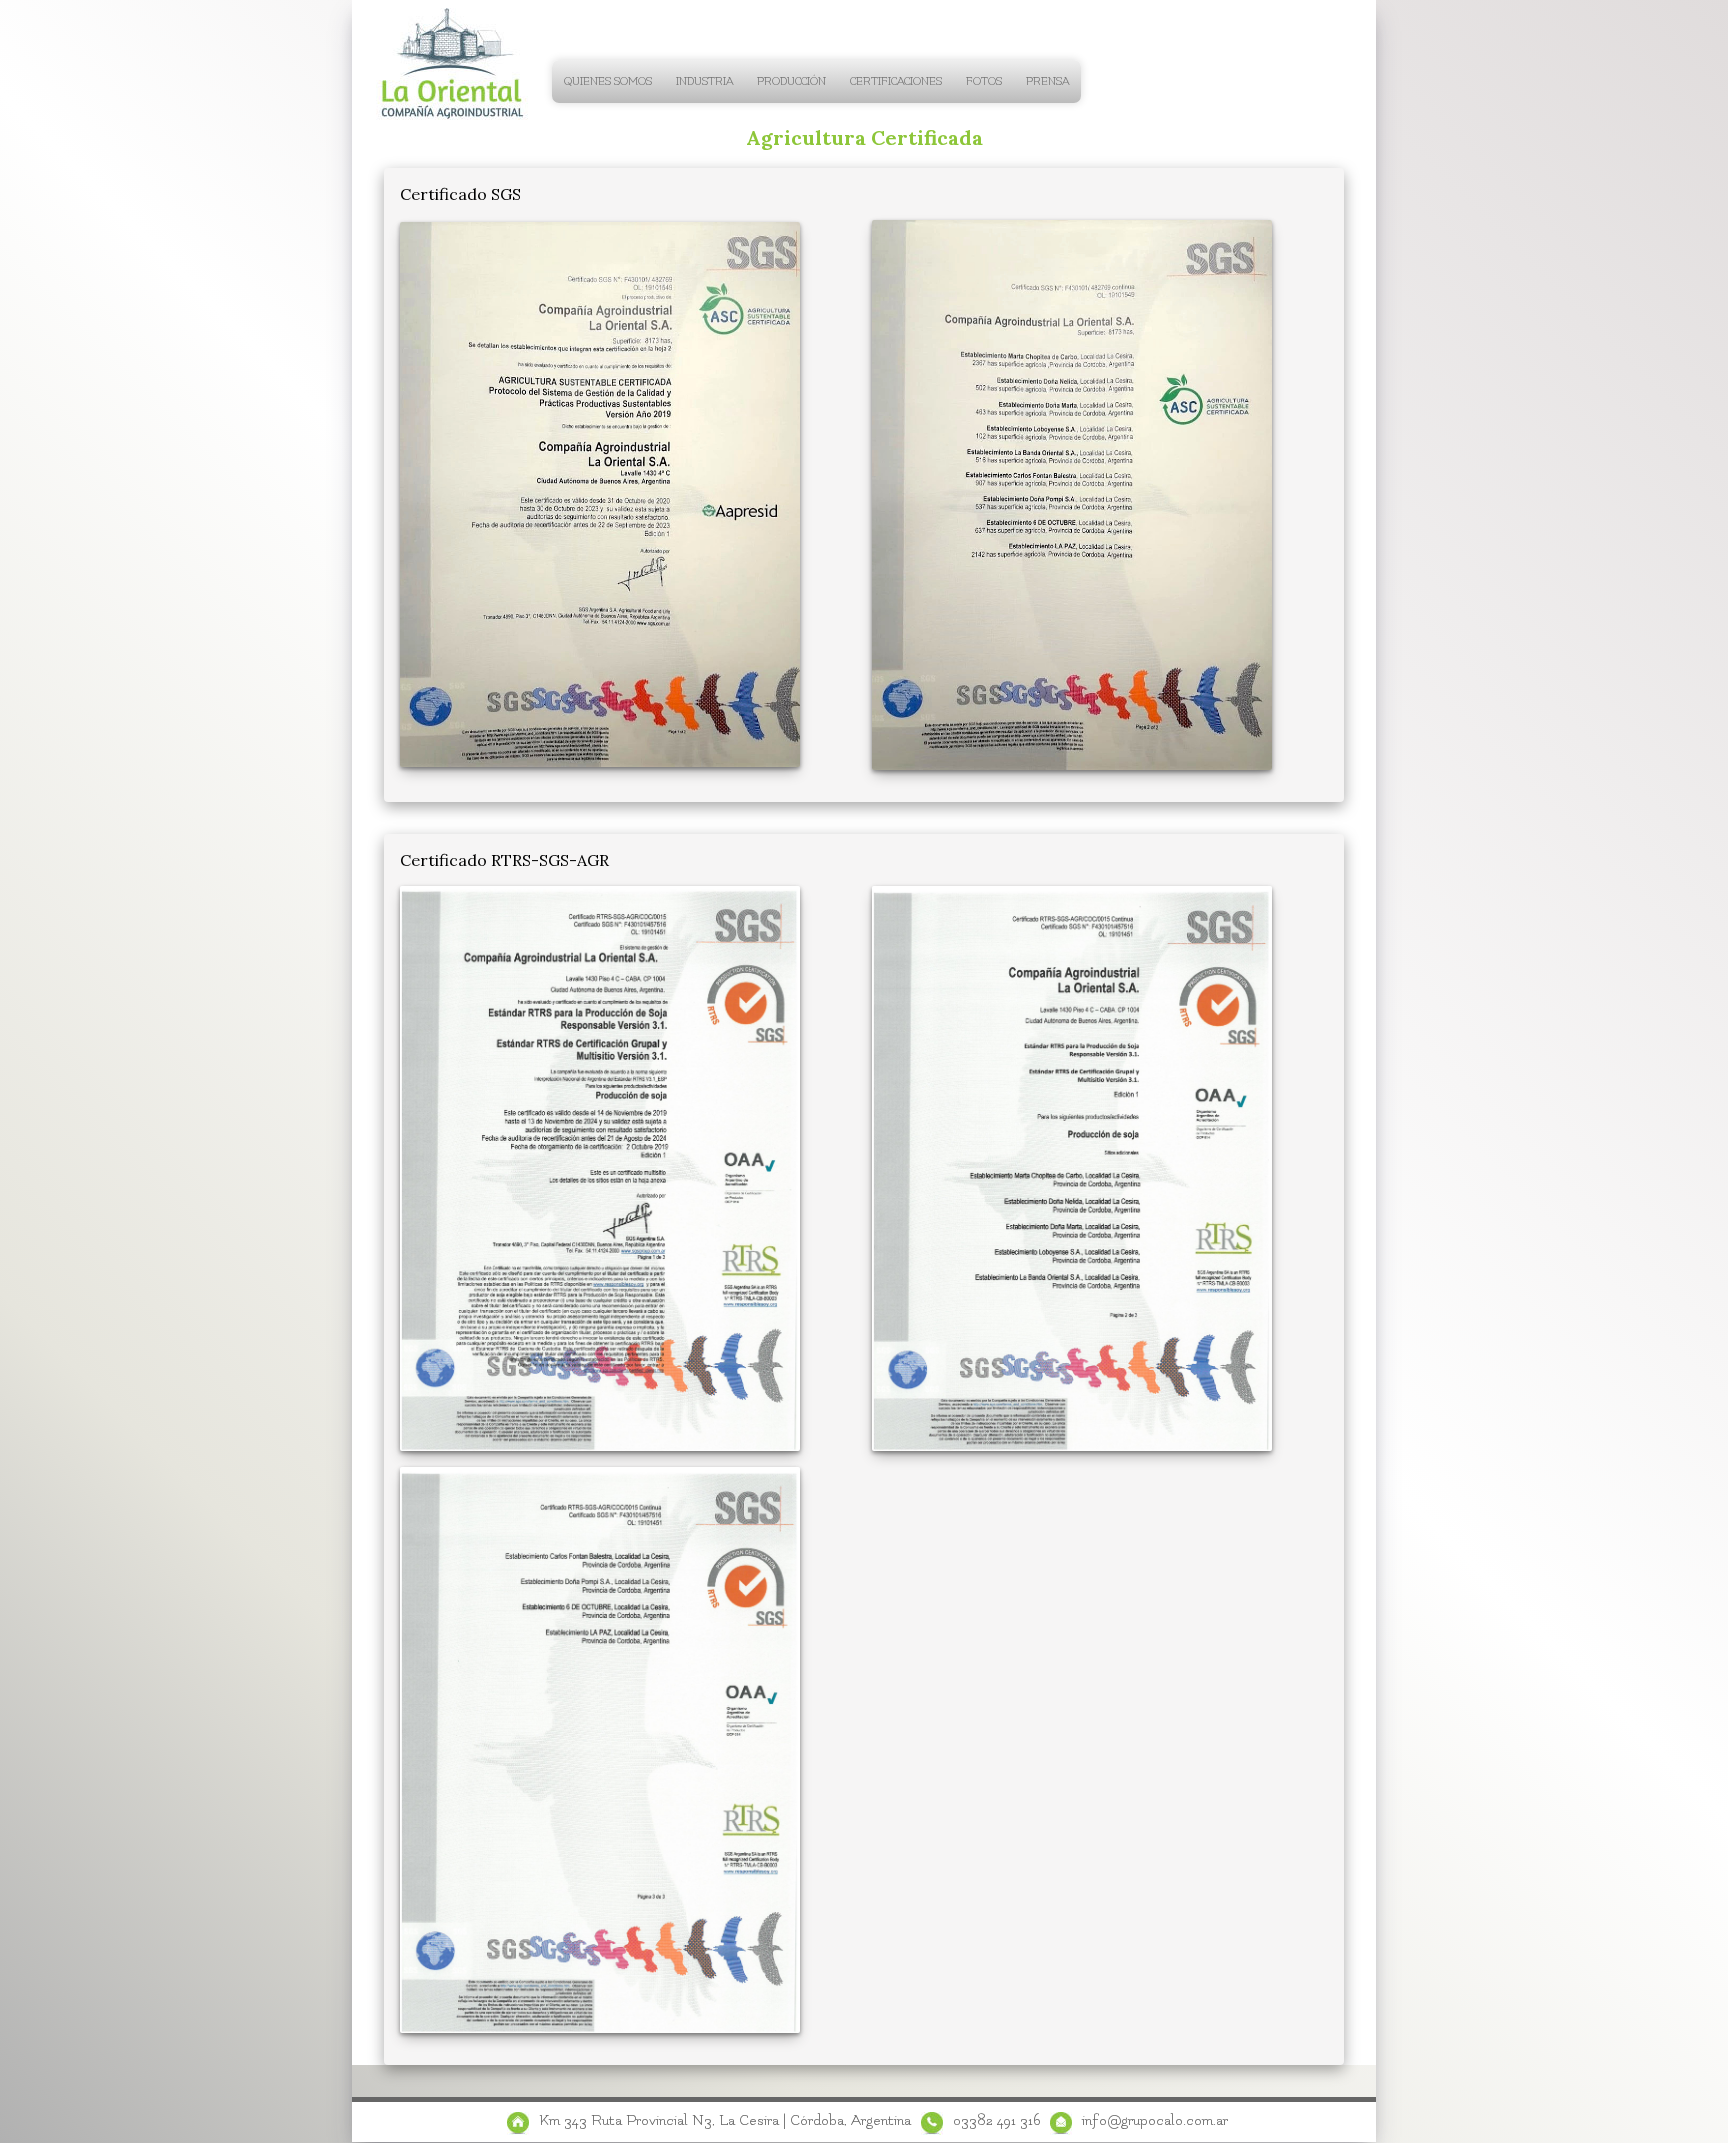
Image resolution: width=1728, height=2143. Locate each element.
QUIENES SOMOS (608, 81)
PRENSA (1047, 81)
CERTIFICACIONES (896, 81)
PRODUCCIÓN (791, 81)
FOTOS (984, 81)
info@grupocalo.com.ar (1155, 2120)
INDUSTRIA (704, 81)
